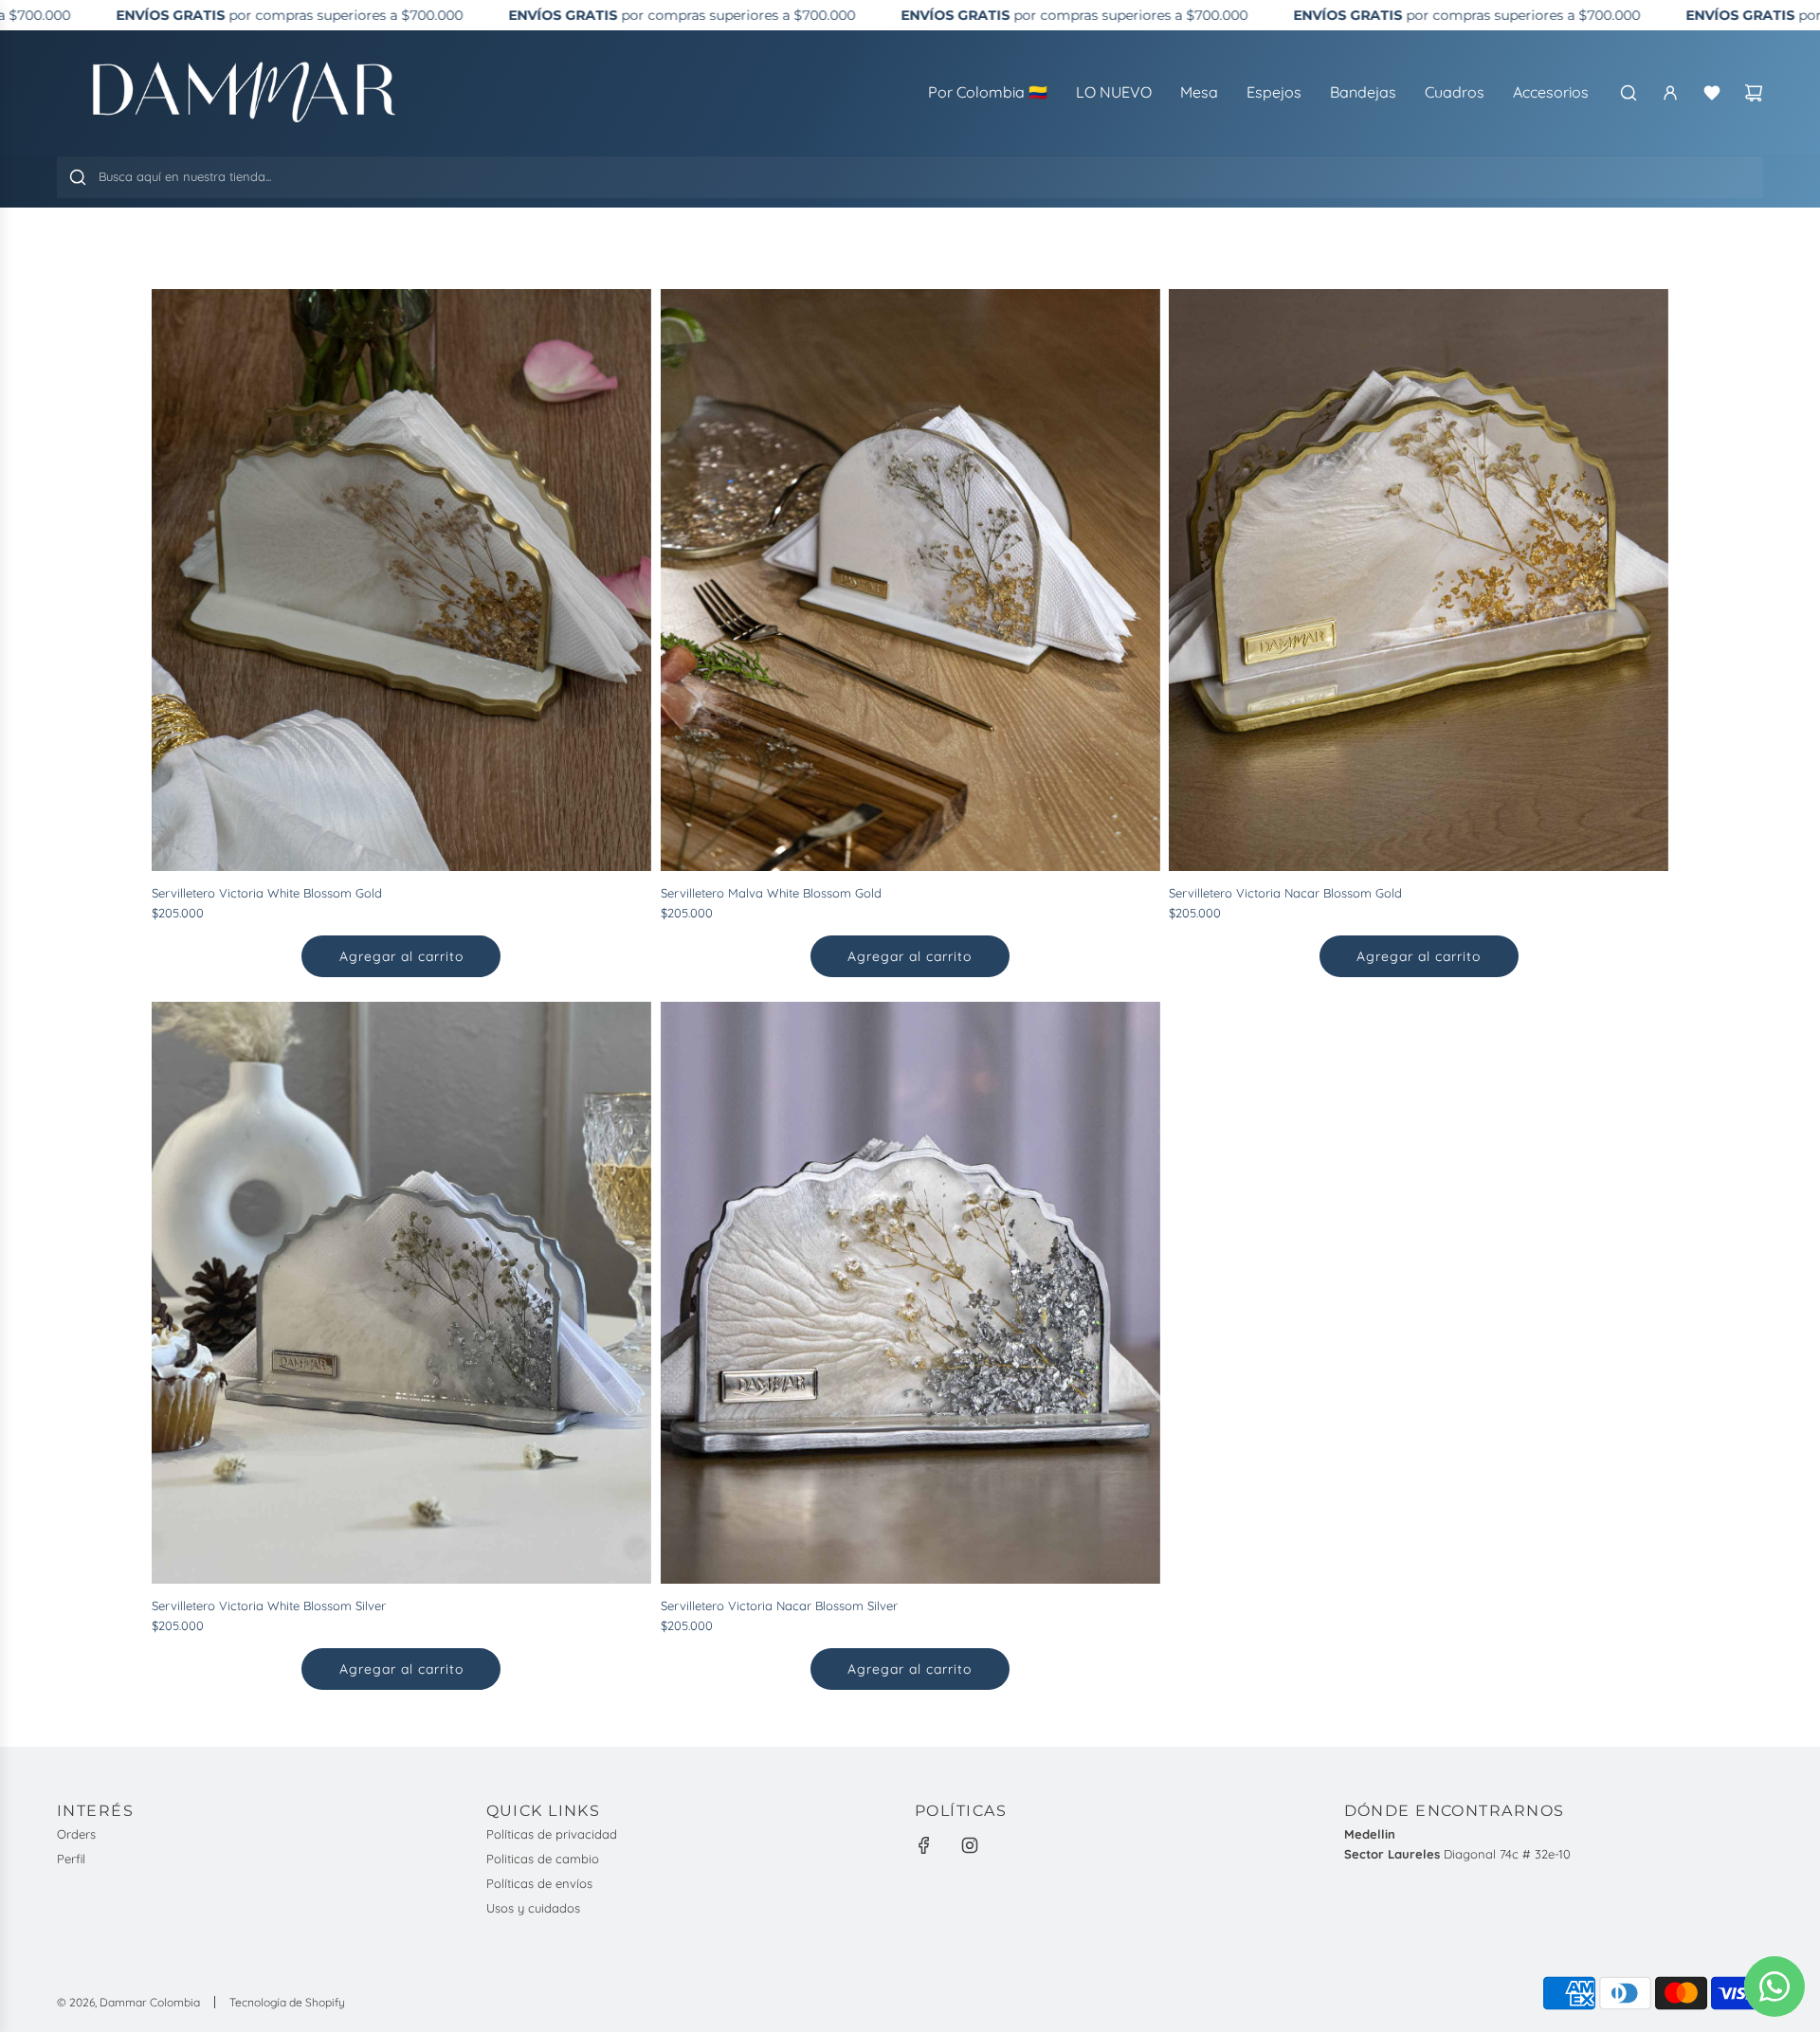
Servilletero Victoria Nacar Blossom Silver (779, 1606)
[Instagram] (970, 1845)
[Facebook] (924, 1845)
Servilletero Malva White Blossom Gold (771, 893)
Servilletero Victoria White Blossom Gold (267, 893)
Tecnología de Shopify (287, 2002)
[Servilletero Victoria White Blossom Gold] (401, 580)
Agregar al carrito (401, 956)
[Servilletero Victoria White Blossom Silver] (401, 1293)
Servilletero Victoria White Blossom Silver (269, 1606)
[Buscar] (1629, 93)
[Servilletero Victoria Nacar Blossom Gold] (1419, 580)
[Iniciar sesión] (1670, 93)
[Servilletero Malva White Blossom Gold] (910, 580)
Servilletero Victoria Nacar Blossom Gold (1285, 893)
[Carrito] (1754, 93)
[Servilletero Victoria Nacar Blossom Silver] (910, 1293)
